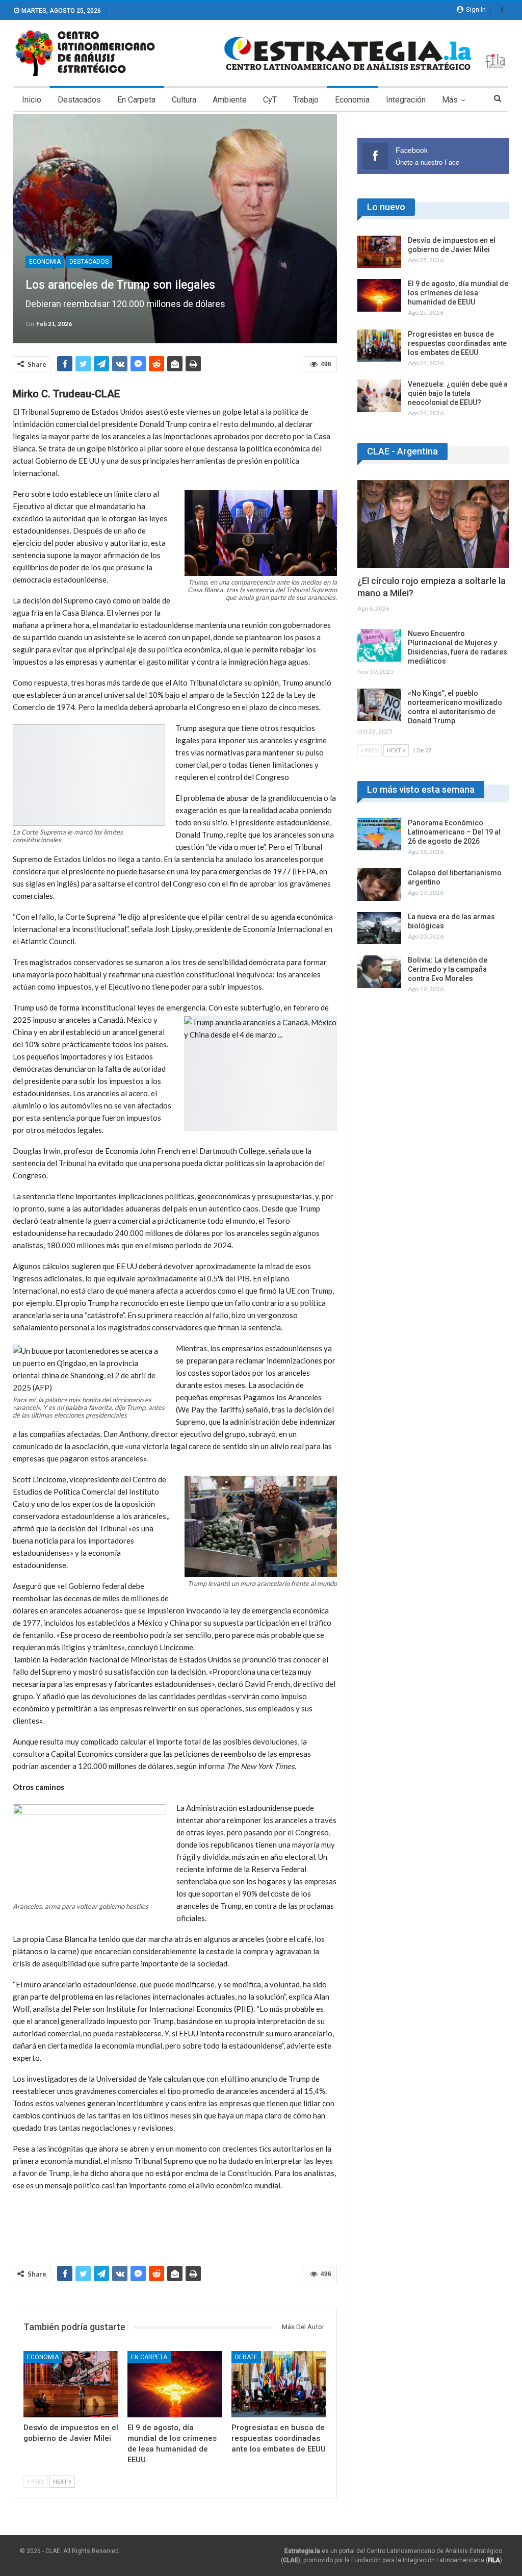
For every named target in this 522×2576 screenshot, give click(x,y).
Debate (246, 2357)
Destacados (79, 100)
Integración (406, 100)
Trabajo (306, 100)
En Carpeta (136, 100)
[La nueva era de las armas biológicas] (379, 928)
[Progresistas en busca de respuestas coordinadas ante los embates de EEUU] (279, 2384)
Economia (352, 100)
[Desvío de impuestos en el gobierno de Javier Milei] (71, 2384)
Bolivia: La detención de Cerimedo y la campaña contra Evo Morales (448, 969)
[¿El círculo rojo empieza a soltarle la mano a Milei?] (433, 524)
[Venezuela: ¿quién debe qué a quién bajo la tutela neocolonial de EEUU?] (379, 396)
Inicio (32, 100)
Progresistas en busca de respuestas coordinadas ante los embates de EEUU (457, 343)
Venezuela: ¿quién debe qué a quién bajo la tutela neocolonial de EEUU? (458, 393)
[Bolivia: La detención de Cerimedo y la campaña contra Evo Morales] (379, 972)
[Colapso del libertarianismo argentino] (379, 885)
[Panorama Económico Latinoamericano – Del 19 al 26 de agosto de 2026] (379, 835)
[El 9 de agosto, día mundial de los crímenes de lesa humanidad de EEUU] (175, 2384)
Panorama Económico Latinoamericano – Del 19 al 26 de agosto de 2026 (454, 832)
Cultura (184, 100)
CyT (270, 100)
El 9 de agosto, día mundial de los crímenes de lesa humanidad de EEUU (458, 293)
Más (450, 100)
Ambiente (230, 100)
